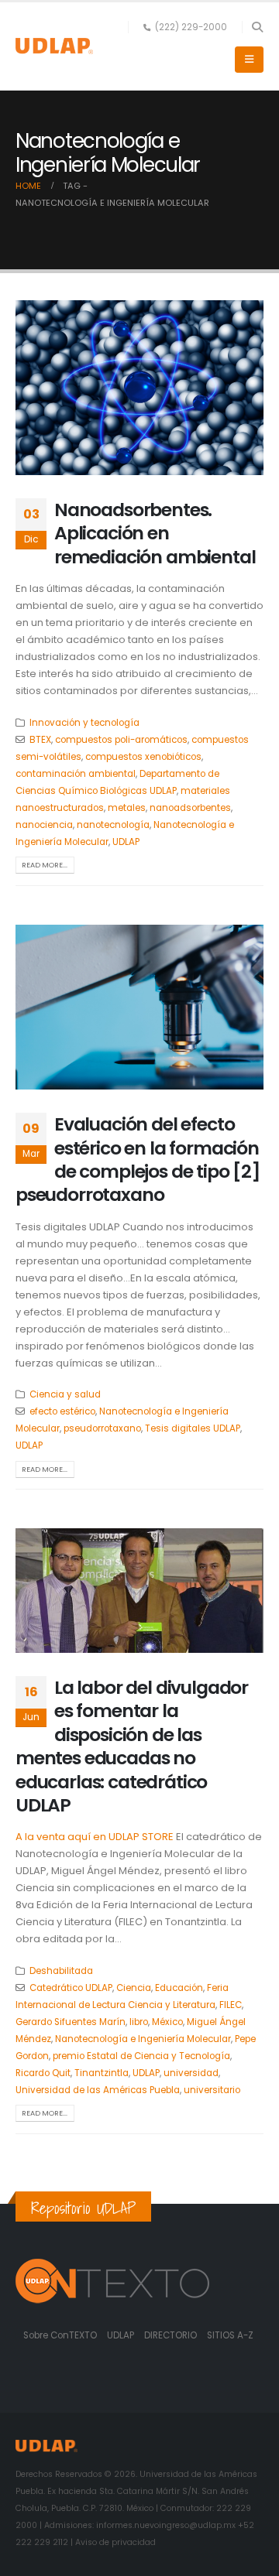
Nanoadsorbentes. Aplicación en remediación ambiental (155, 533)
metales (127, 808)
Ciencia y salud (65, 1394)
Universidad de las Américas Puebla (98, 2090)
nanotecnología (113, 825)
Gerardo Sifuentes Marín (71, 2022)
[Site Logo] (54, 46)
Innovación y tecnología (84, 723)
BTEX (40, 740)
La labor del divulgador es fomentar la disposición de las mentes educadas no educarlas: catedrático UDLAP (132, 1746)
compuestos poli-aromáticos (121, 740)
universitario (212, 2090)
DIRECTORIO (172, 2335)
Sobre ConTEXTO (60, 2335)
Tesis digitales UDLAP (193, 1428)
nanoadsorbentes (190, 808)
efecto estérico (62, 1411)
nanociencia (44, 825)
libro (139, 2022)
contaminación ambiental (76, 774)
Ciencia (134, 1988)
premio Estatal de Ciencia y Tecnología (141, 2056)
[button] (257, 27)
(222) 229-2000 (191, 27)
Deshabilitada (61, 1971)
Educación (179, 1988)
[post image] (139, 388)
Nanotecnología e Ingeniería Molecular (143, 2039)
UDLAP (126, 842)
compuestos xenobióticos (143, 757)
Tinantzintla (102, 2073)
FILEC (231, 2005)
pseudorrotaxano (102, 1428)
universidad (191, 2073)
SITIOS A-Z (230, 2335)
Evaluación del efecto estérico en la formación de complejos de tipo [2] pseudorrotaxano (138, 1159)
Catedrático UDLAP (71, 1988)
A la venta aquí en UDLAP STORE (95, 1837)
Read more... (45, 865)
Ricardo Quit (43, 2073)
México (167, 2022)
